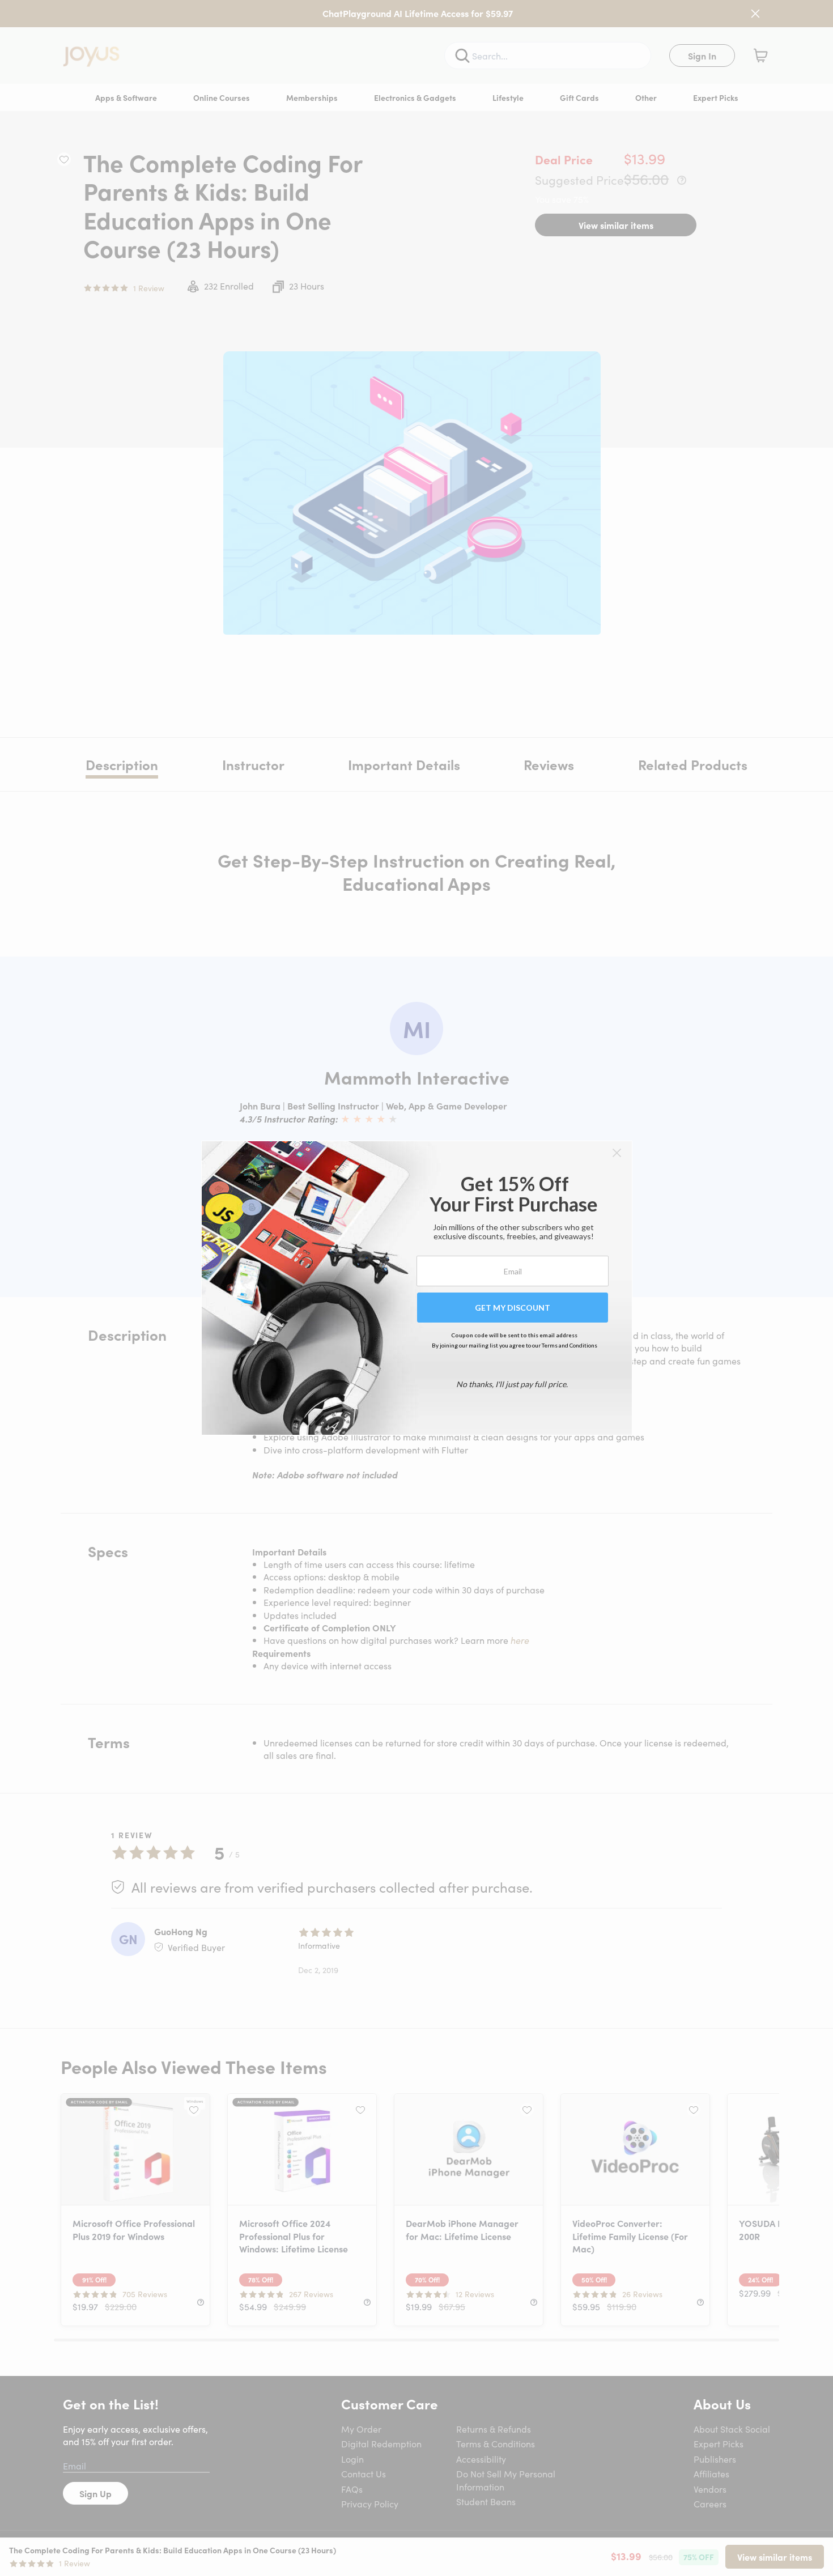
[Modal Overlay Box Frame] (417, 1288)
